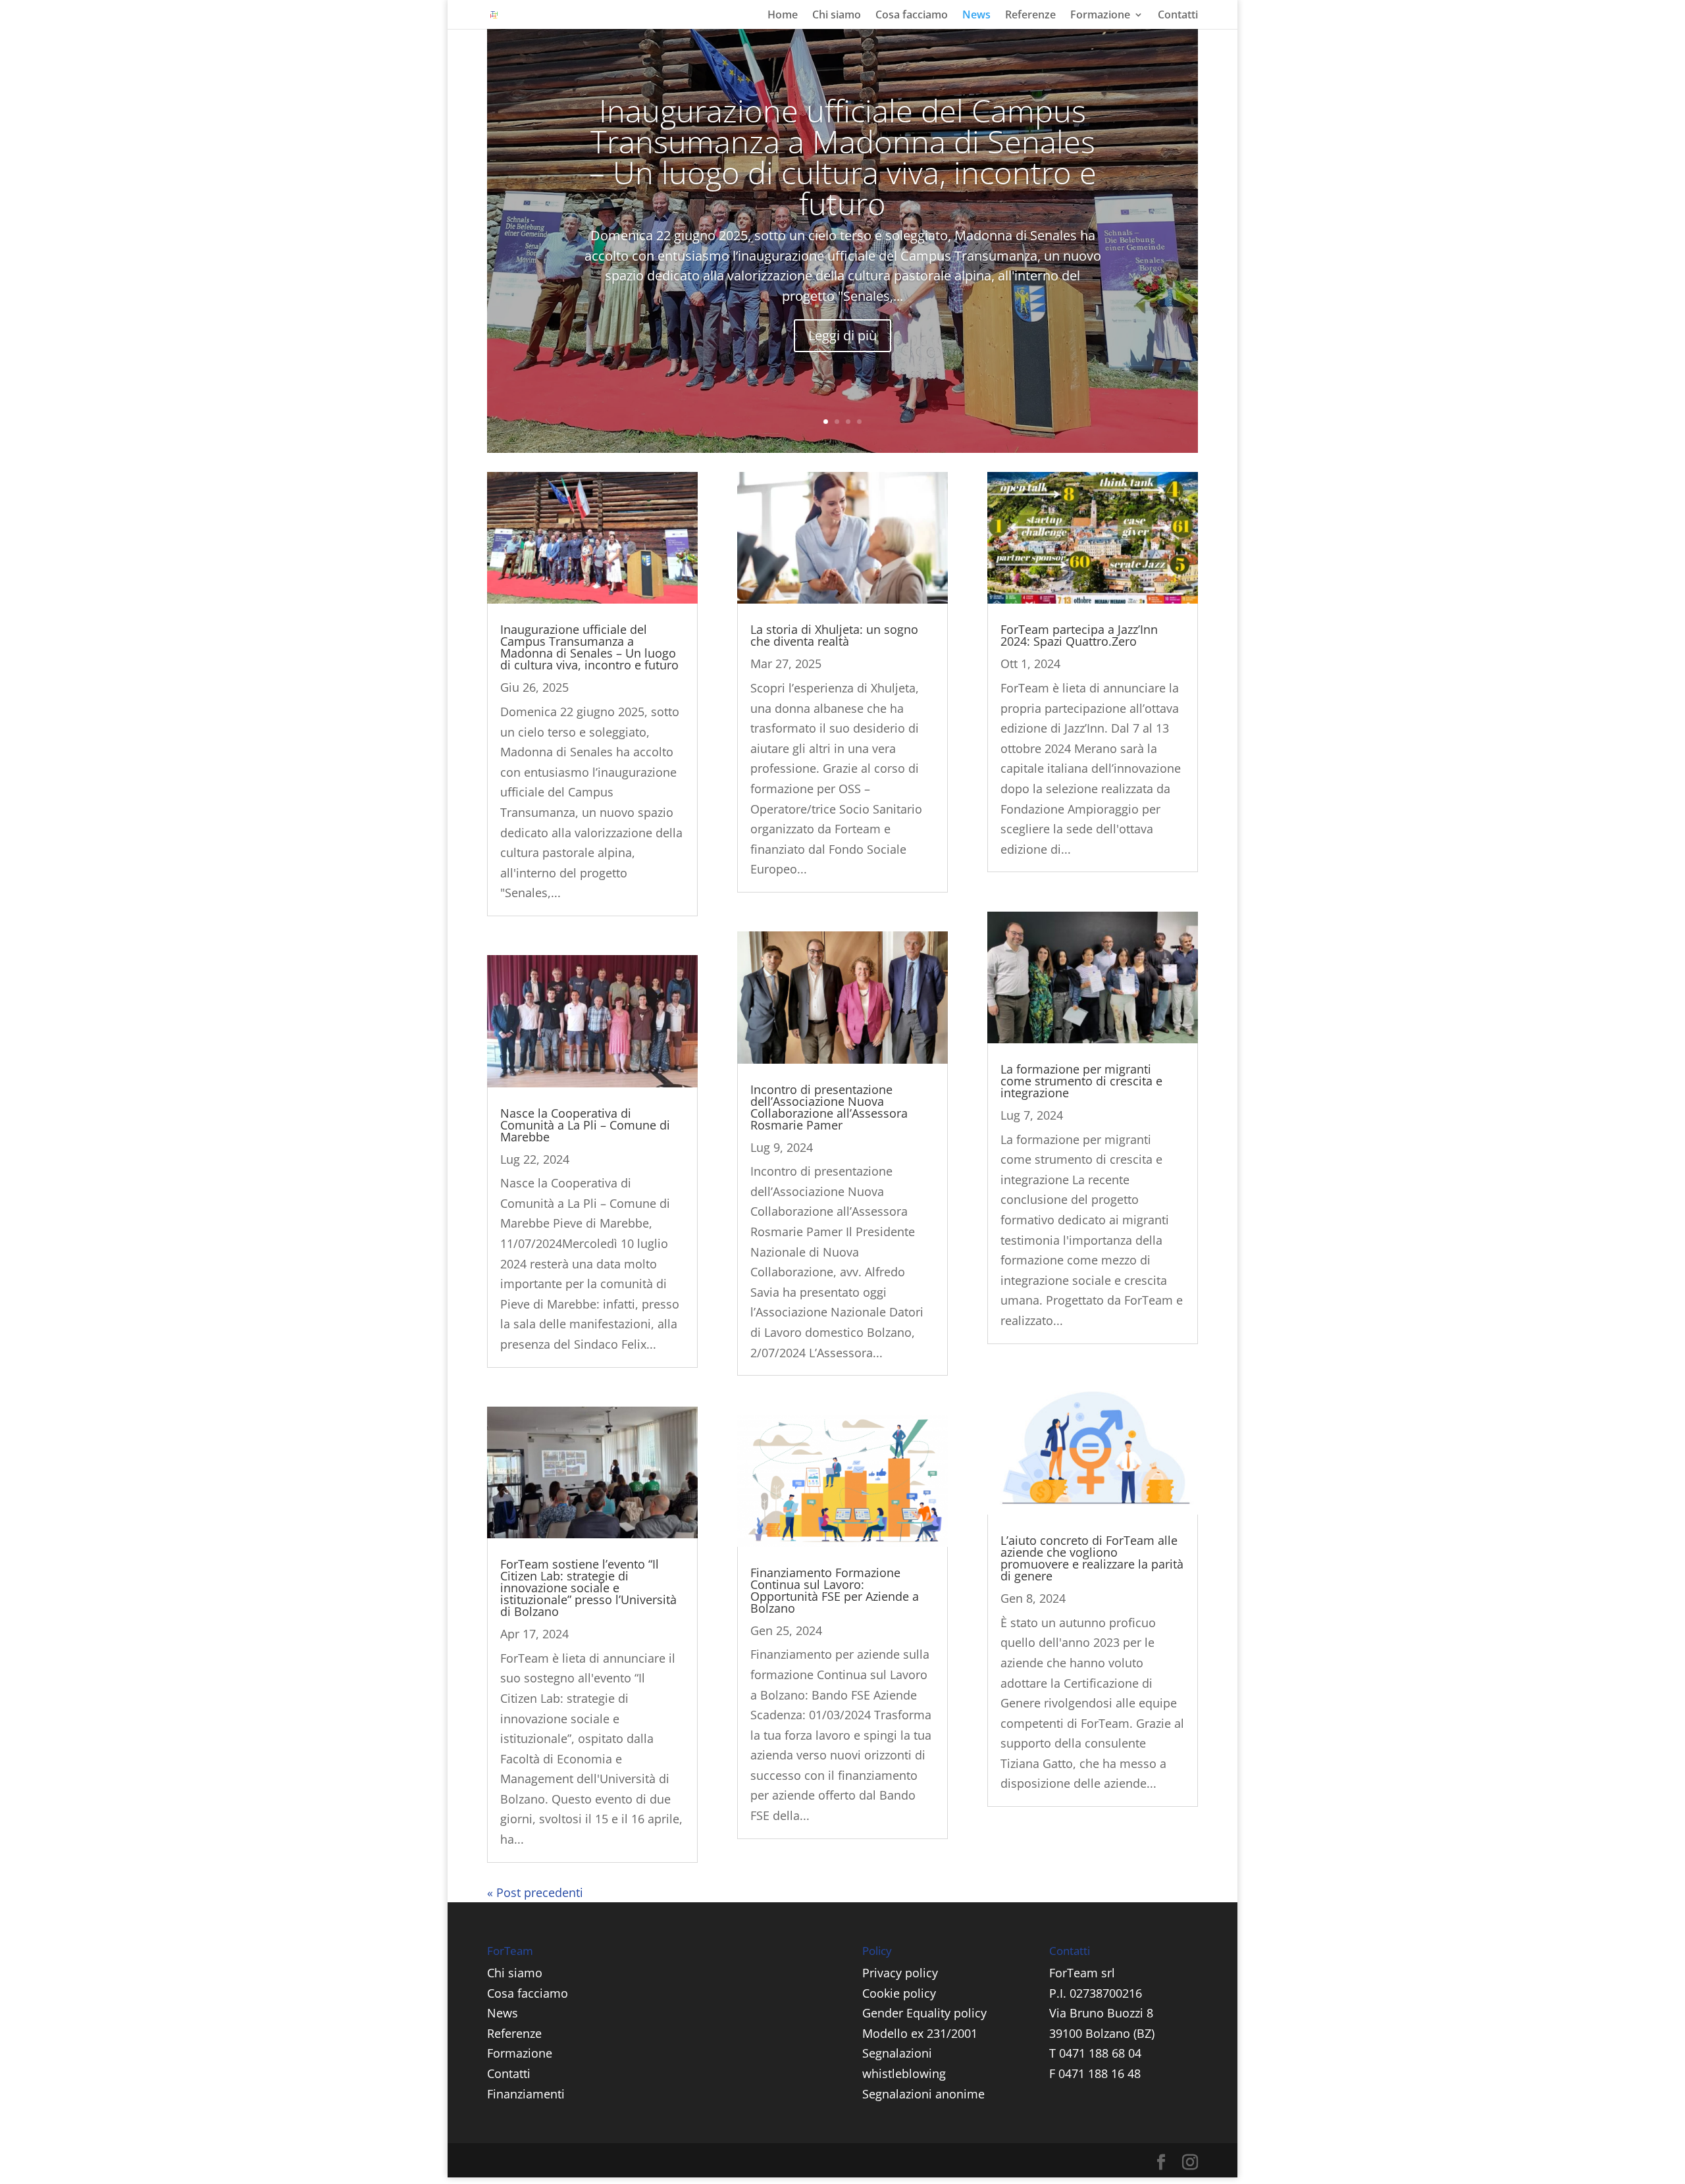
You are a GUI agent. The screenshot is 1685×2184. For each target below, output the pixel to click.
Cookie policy (899, 1993)
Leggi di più (842, 335)
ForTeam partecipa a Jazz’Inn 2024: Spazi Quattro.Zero (1079, 635)
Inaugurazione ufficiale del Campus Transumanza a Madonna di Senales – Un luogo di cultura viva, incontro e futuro (843, 157)
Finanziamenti (526, 2094)
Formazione (1100, 16)
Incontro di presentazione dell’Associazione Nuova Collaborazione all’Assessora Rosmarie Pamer (829, 1107)
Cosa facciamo (912, 16)
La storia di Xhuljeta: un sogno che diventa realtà (834, 635)
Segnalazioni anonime (923, 2094)
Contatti (1178, 16)
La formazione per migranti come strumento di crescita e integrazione (1081, 1081)
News (976, 16)
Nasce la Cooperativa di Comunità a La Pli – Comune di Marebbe (585, 1125)
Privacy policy (900, 1973)
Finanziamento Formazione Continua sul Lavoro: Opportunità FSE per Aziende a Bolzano (835, 1590)
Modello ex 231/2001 (920, 2033)
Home (783, 16)
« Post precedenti (535, 1892)
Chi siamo (837, 16)
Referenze (1030, 16)
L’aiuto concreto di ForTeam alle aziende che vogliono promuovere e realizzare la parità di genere (1092, 1558)
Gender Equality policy (924, 2013)
